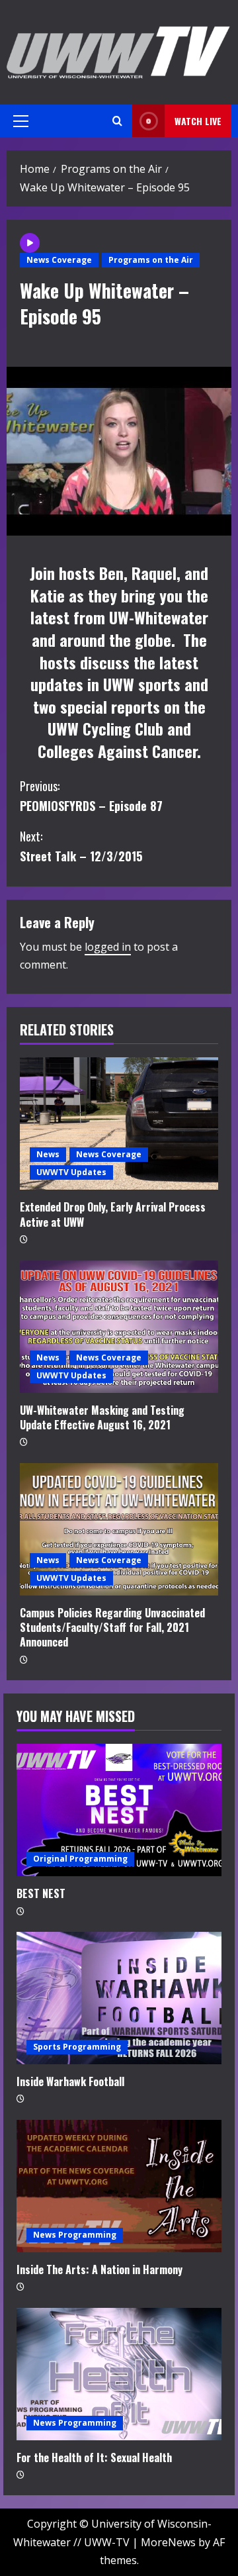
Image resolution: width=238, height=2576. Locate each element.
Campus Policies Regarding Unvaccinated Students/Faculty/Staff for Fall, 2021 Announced (112, 1628)
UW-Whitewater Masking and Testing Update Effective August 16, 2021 (102, 1417)
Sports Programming (77, 2047)
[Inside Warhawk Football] (119, 1998)
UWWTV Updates (71, 1172)
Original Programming (80, 1859)
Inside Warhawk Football (70, 2081)
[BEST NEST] (119, 1810)
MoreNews (168, 2542)
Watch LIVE (198, 121)
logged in (108, 947)
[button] (21, 121)
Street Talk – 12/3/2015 (81, 846)
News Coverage (59, 260)
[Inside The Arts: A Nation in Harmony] (119, 2186)
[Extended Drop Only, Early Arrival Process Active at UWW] (119, 1123)
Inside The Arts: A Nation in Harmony (99, 2269)
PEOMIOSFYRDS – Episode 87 (91, 796)
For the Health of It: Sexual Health (94, 2457)
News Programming (75, 2235)
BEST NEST (41, 1893)
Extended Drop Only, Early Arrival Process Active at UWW (113, 1214)
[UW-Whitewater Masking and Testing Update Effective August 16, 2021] (119, 1327)
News (48, 1154)
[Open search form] (117, 121)
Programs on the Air (151, 260)
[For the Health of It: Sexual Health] (119, 2374)
